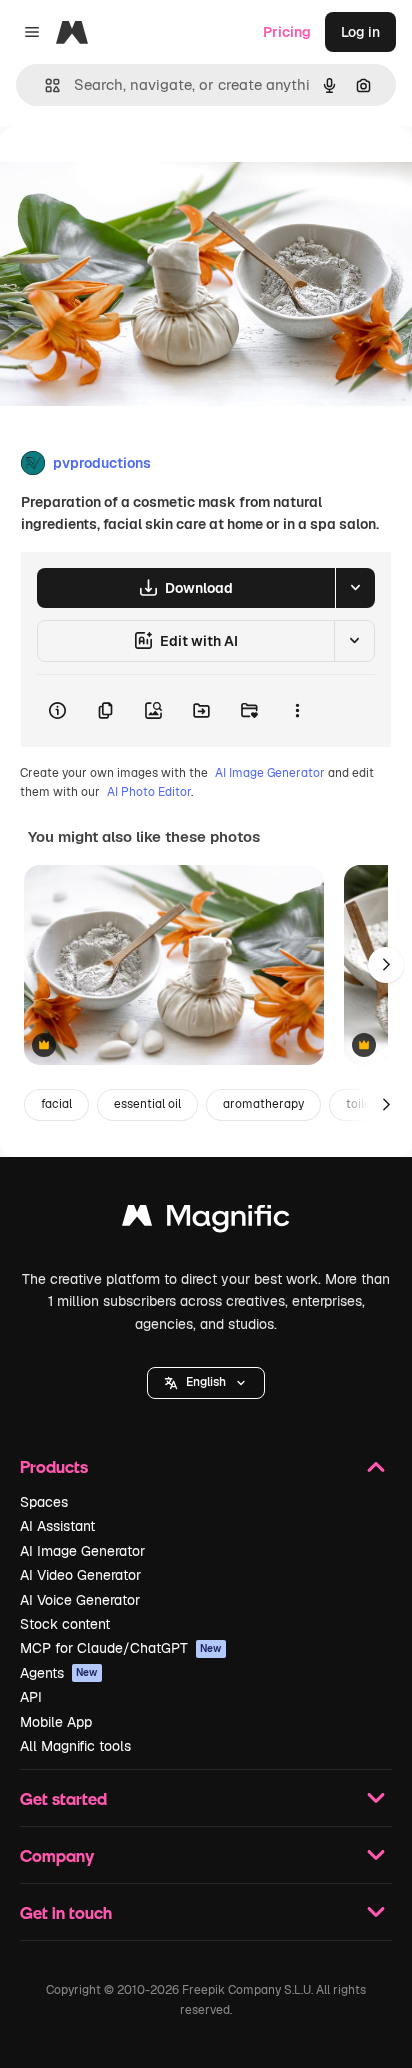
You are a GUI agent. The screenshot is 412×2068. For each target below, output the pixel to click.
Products (54, 1466)
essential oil (147, 1104)
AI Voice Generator (80, 1600)
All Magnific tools (75, 1746)
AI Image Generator (270, 773)
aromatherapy (263, 1104)
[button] (206, 1383)
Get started (63, 1798)
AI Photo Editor (149, 792)
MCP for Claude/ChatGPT (121, 1648)
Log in (360, 32)
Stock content (65, 1624)
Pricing (287, 32)
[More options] (297, 711)
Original (128, 171)
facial (56, 1104)
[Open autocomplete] (44, 85)
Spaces (44, 1502)
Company (57, 1855)
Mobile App (56, 1722)
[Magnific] (206, 1220)
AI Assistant (57, 1526)
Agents (59, 1673)
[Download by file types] (355, 588)
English (206, 1382)
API (31, 1697)
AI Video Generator (80, 1575)
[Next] (386, 965)
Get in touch (66, 1912)
